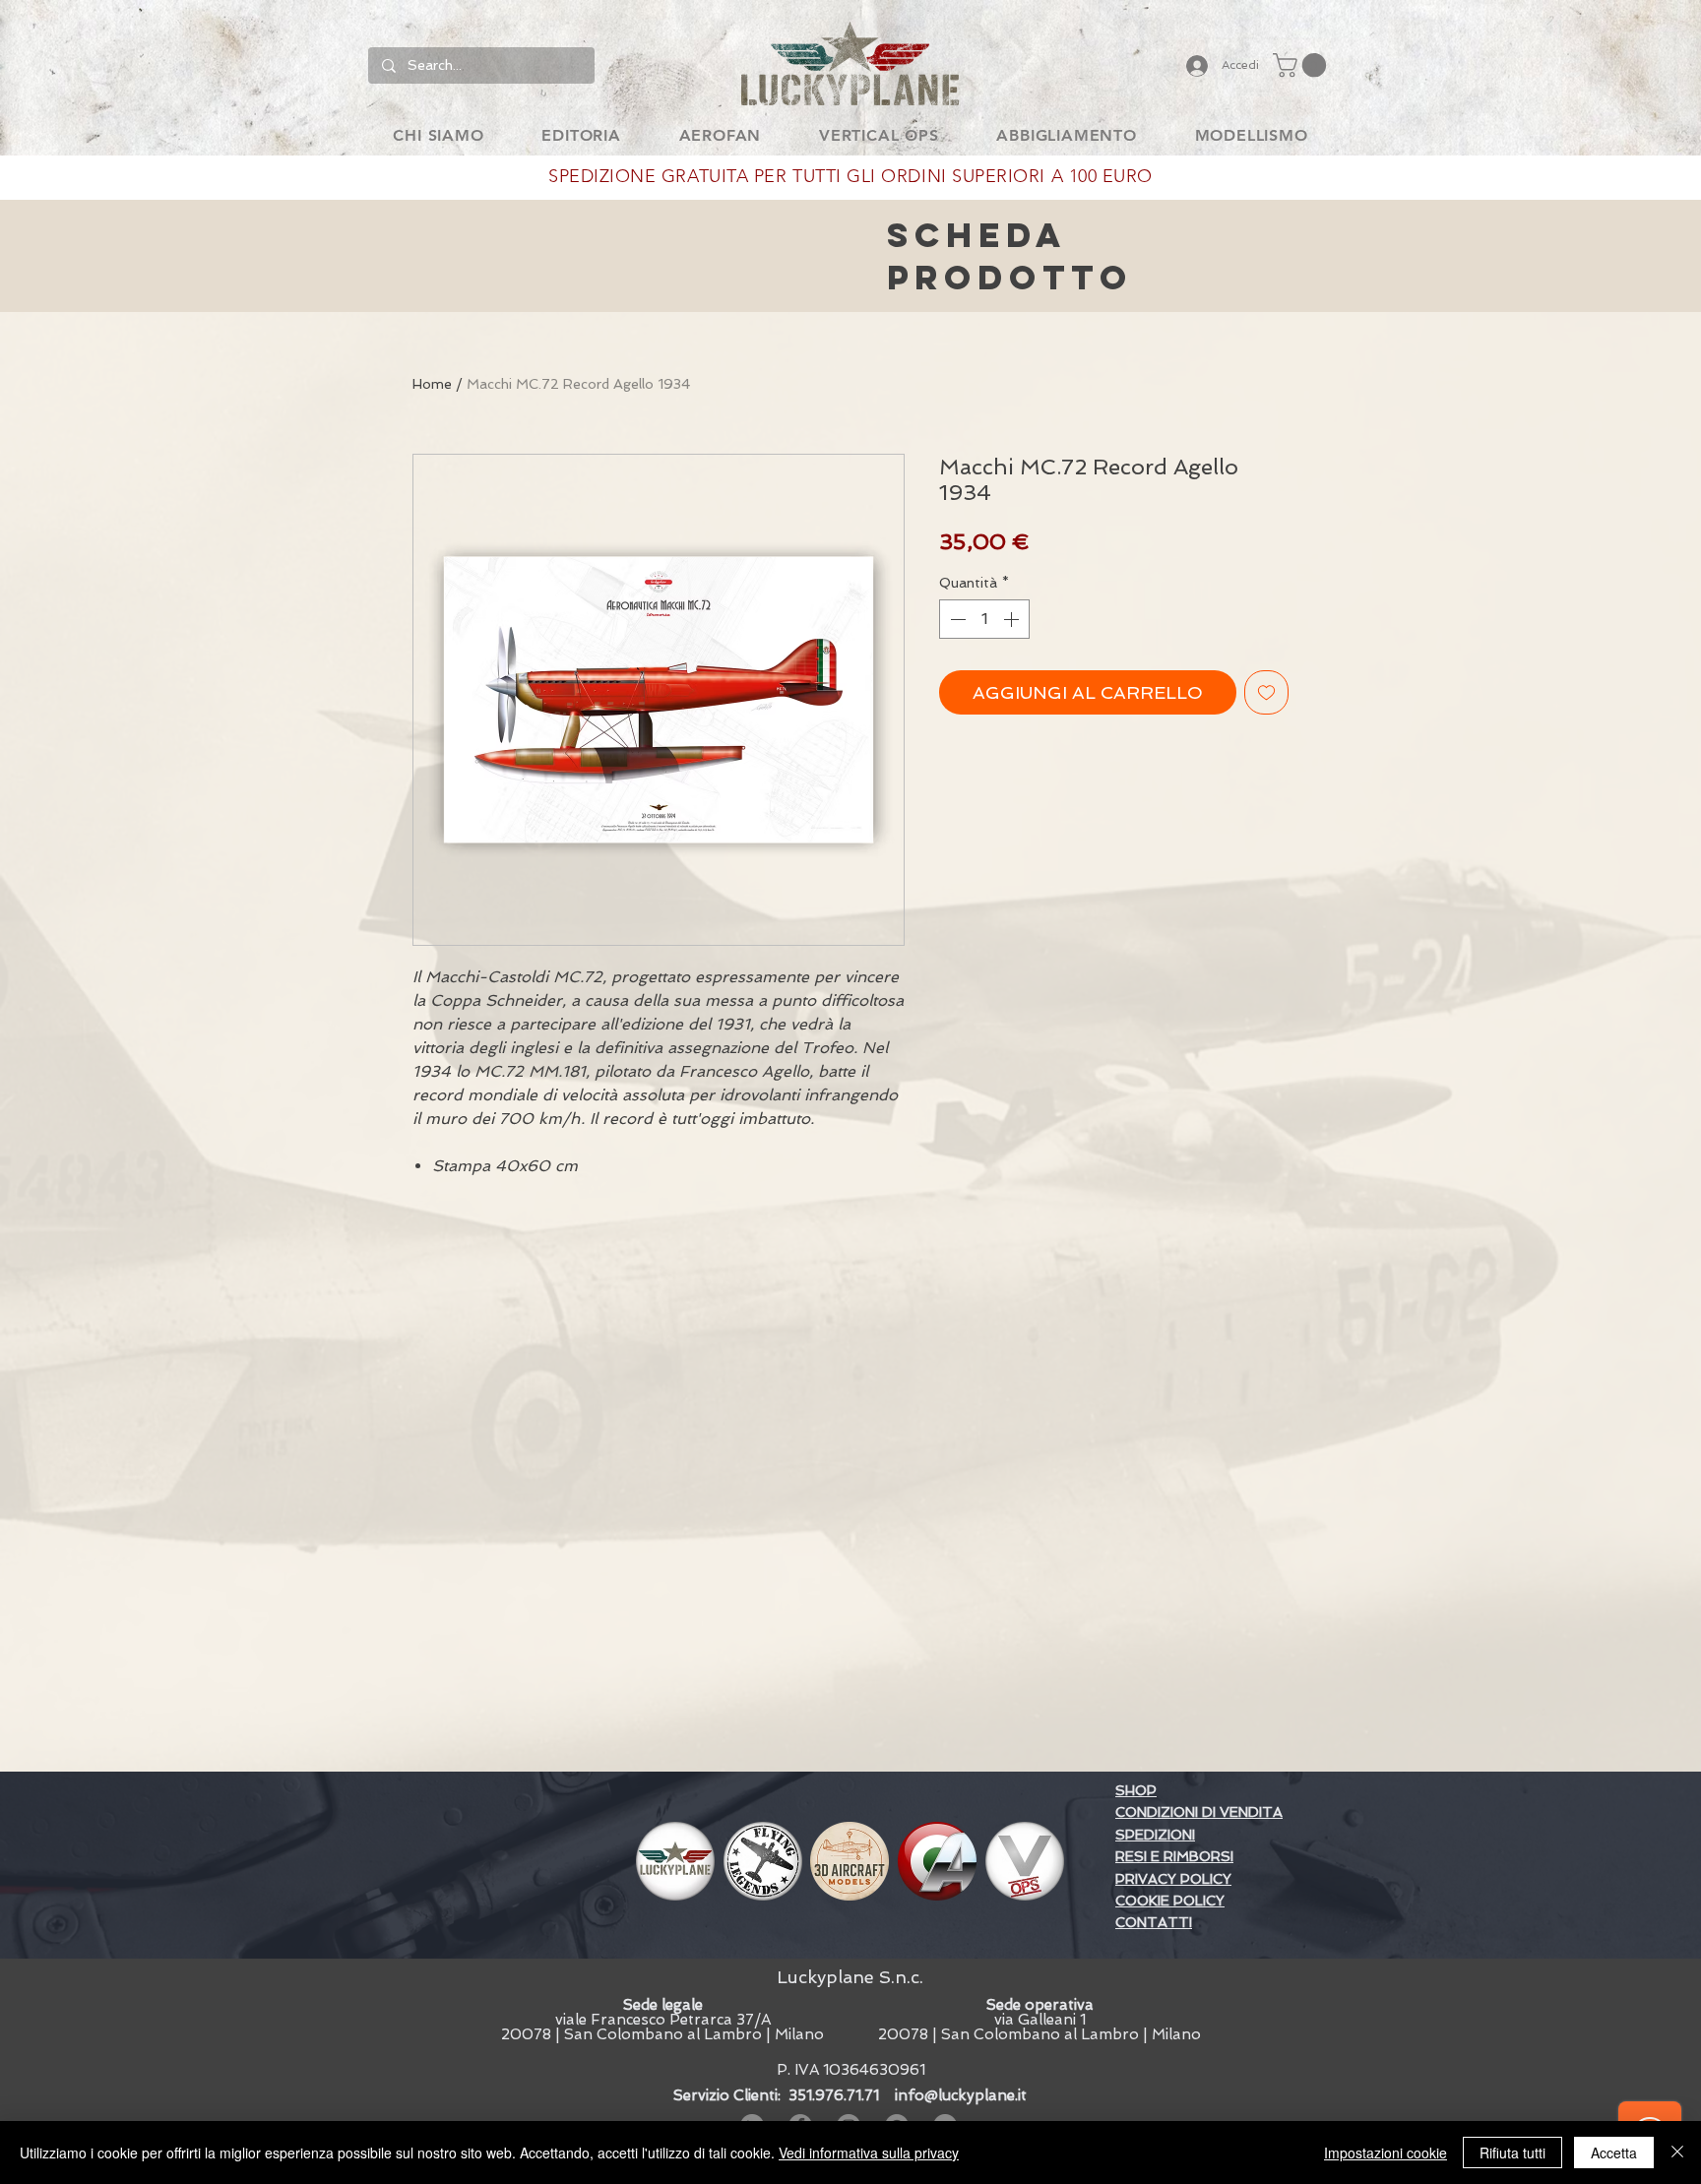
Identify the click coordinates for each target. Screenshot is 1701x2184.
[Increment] (1013, 619)
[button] (1302, 65)
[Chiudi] (1677, 2153)
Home (432, 384)
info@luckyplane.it (961, 2095)
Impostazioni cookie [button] (1386, 2153)
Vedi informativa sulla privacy (869, 2153)
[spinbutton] (984, 619)
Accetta (1614, 2153)
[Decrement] (956, 619)
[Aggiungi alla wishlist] (1266, 692)
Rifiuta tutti (1512, 2153)
